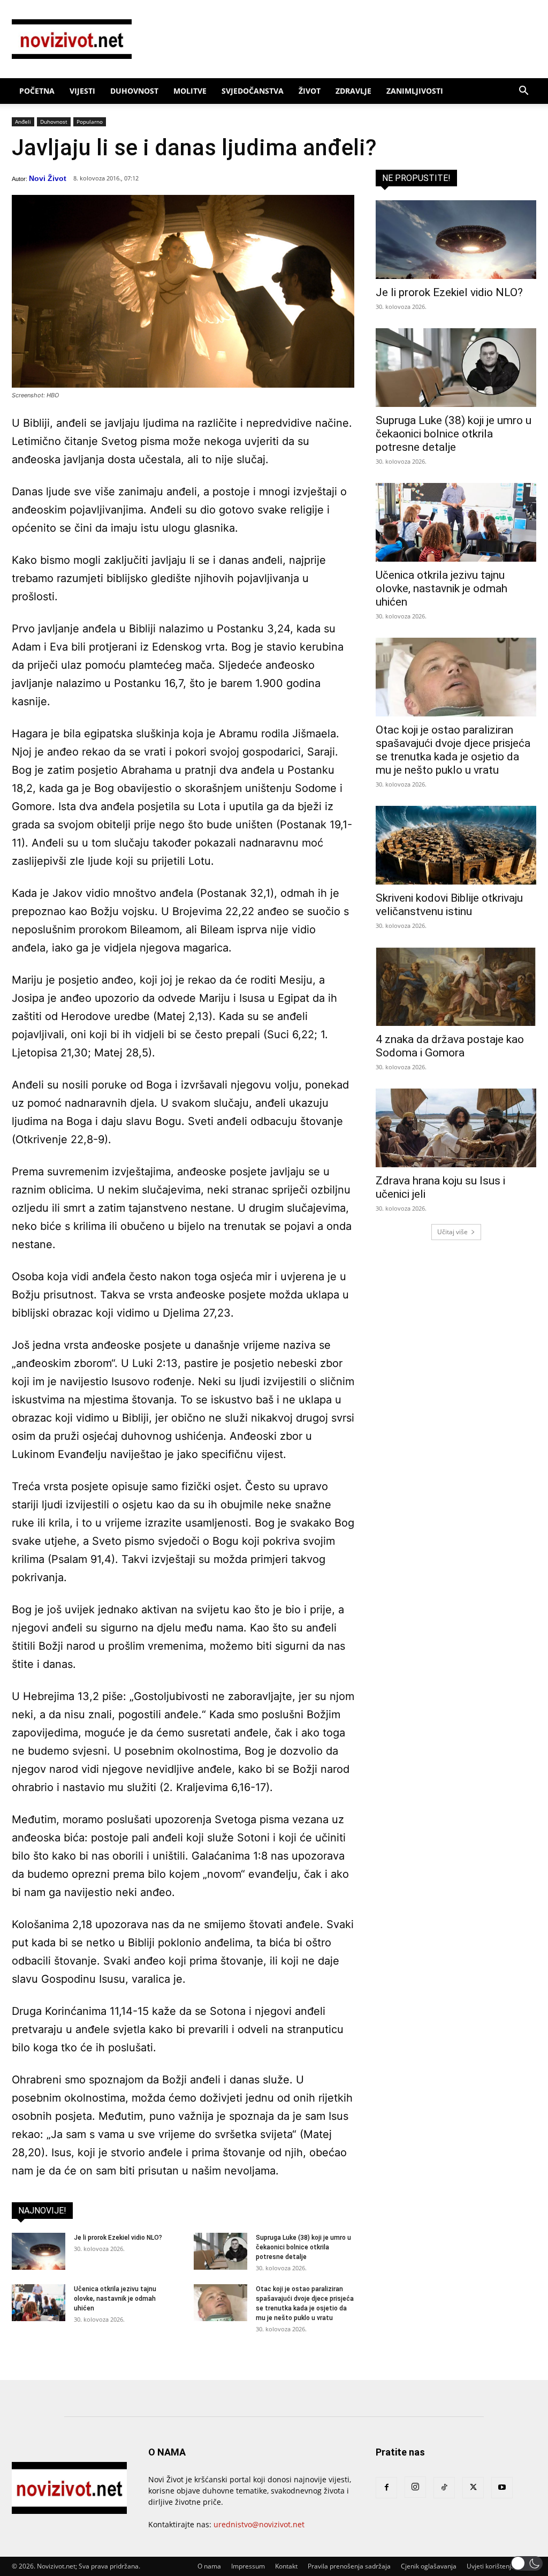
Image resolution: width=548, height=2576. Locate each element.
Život (310, 91)
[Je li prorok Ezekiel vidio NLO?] (39, 2251)
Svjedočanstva (253, 91)
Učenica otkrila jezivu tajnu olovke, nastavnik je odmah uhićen (115, 2299)
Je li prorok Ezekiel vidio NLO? (118, 2238)
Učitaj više (452, 1232)
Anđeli (23, 122)
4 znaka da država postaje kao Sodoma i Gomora (450, 1046)
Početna (37, 91)
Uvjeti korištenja (491, 2566)
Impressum (248, 2566)
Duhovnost (134, 91)
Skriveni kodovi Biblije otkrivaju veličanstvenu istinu (449, 905)
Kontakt (286, 2566)
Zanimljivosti (415, 91)
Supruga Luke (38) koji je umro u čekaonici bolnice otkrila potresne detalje (303, 2247)
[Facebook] (386, 2488)
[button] (523, 92)
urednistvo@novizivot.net (259, 2524)
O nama (209, 2566)
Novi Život (48, 178)
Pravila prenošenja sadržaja (349, 2566)
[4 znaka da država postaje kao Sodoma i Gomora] (456, 987)
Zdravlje (353, 91)
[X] (473, 2488)
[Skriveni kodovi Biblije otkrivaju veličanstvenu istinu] (456, 845)
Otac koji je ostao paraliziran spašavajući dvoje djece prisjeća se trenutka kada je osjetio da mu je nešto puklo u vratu (453, 750)
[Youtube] (502, 2488)
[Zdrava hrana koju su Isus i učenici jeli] (456, 1128)
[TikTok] (444, 2488)
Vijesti (82, 91)
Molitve (190, 91)
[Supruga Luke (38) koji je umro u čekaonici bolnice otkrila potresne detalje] (220, 2251)
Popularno (90, 122)
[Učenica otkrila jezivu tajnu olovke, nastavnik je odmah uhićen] (39, 2303)
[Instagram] (415, 2487)
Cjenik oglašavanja (429, 2566)
